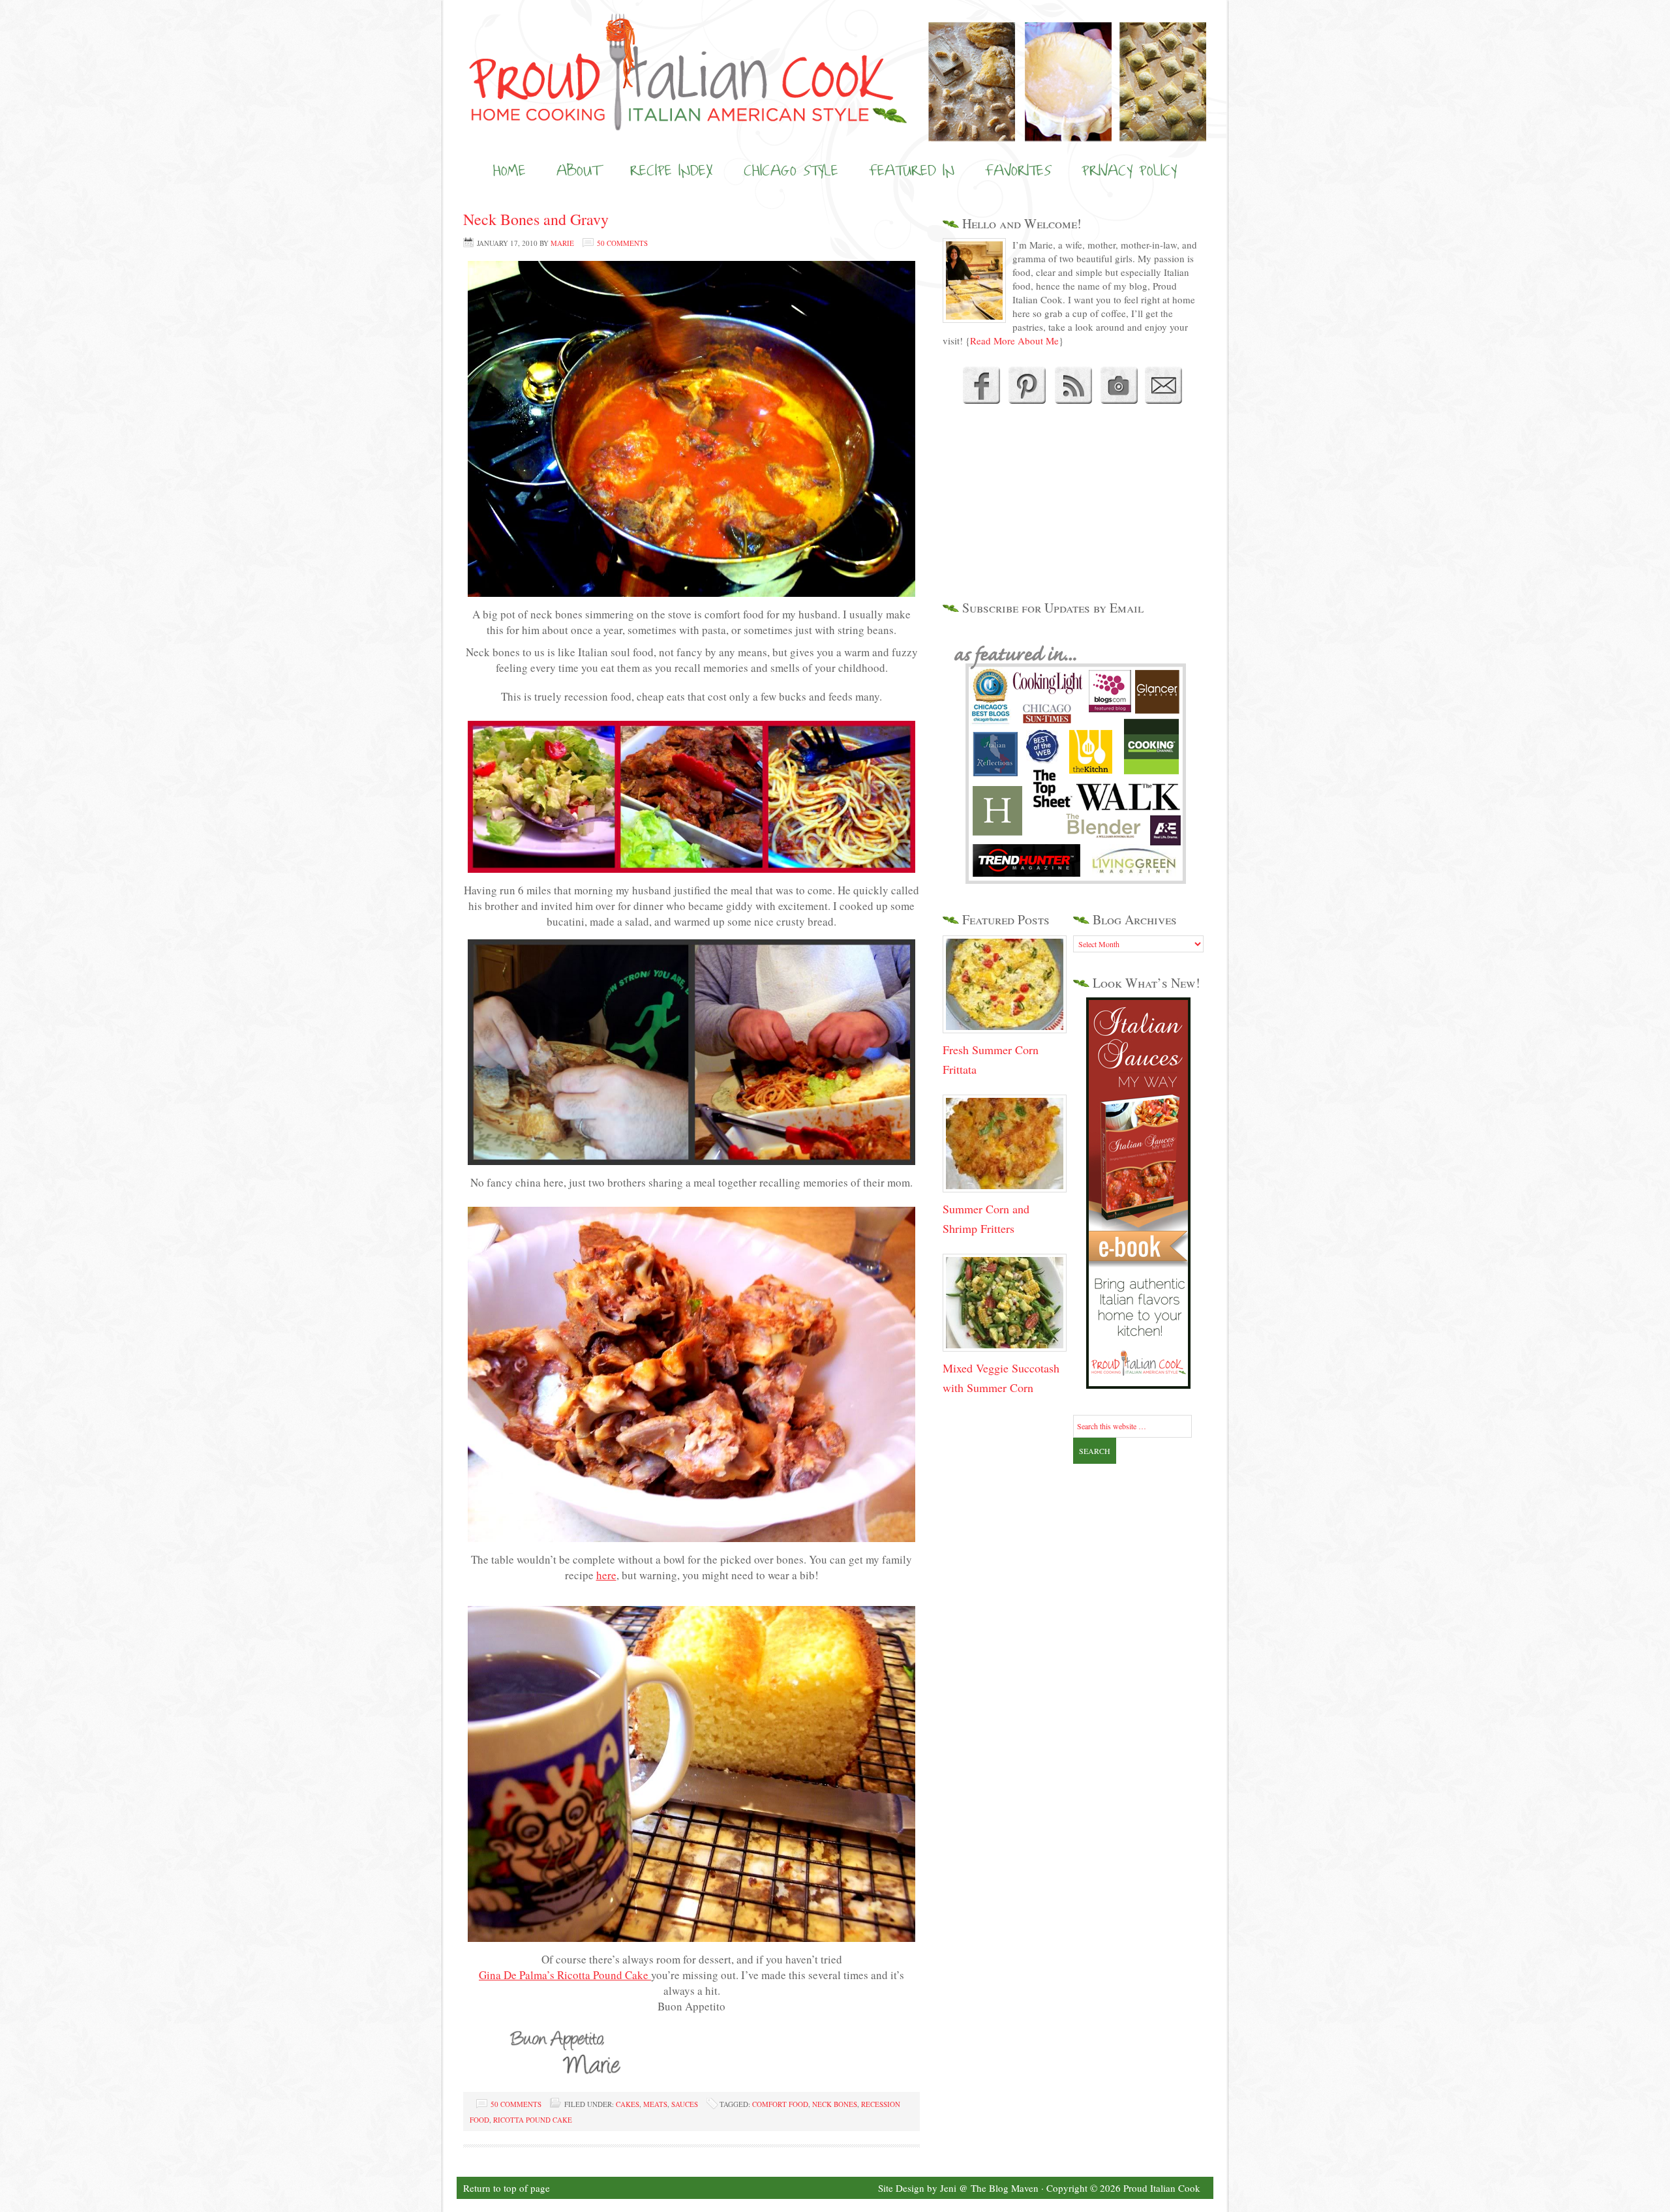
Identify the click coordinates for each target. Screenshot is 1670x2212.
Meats (655, 2104)
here (606, 1575)
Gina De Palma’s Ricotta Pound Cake (565, 1975)
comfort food (780, 2104)
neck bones (835, 2104)
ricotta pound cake (533, 2120)
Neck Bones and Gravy (536, 219)
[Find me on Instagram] (1119, 400)
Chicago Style (791, 170)
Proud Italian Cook (835, 49)
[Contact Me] (1164, 400)
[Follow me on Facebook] (980, 400)
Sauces (685, 2104)
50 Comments (622, 243)
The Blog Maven (1005, 2188)
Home (509, 170)
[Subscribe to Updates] (1073, 400)
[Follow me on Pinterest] (1025, 400)
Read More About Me (1014, 341)
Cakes (628, 2104)
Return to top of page (507, 2188)
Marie (562, 243)
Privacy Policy (1129, 170)
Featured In (912, 170)
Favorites (1018, 170)
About (578, 170)
